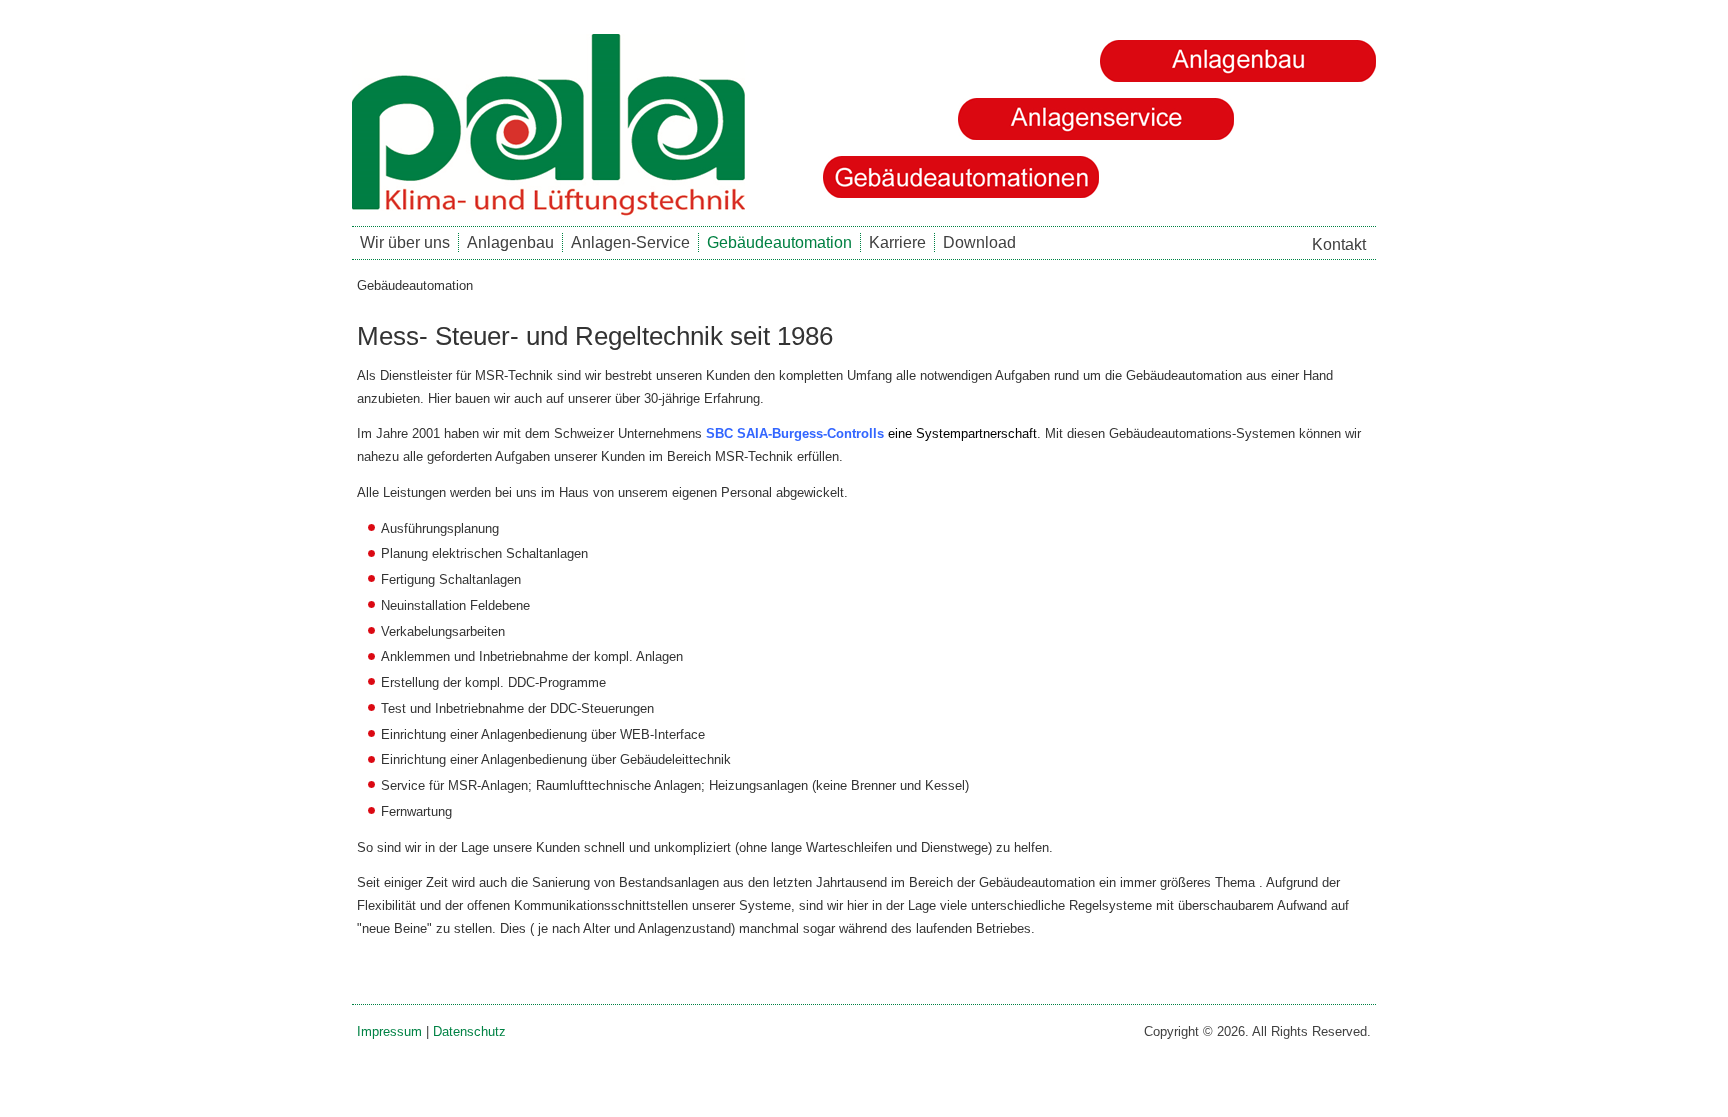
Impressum (389, 1031)
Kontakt (1339, 244)
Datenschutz (469, 1031)
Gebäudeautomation (779, 242)
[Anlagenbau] (1238, 61)
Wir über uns (405, 242)
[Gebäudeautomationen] (961, 177)
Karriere (897, 242)
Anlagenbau (510, 242)
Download (979, 242)
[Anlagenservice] (1096, 119)
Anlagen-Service (630, 242)
